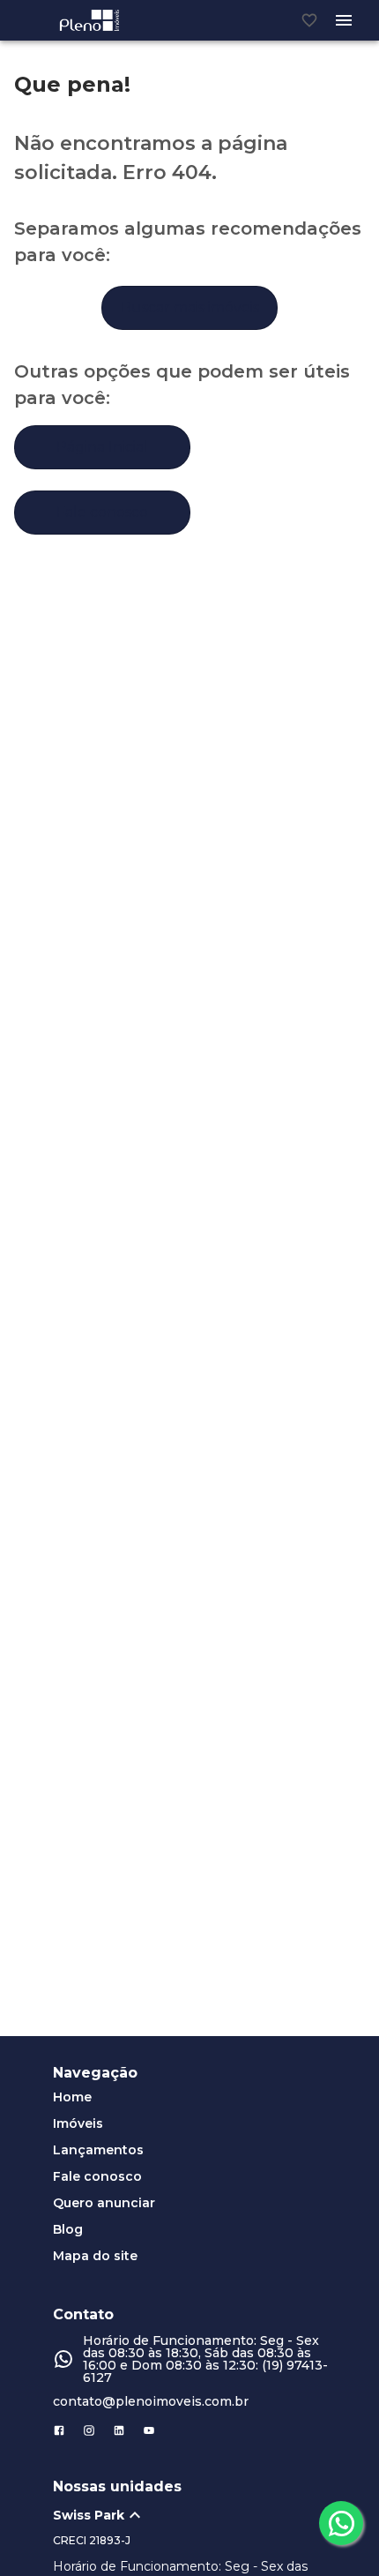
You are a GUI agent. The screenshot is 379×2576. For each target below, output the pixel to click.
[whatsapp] (341, 2523)
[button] (198, 2515)
